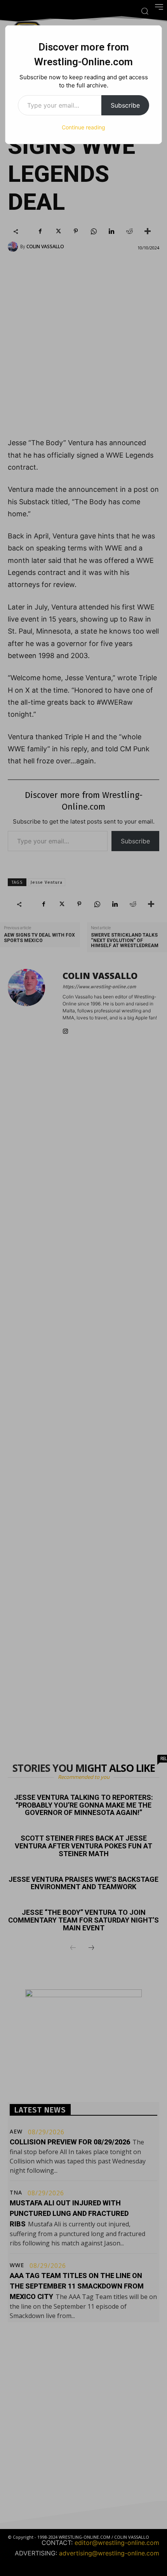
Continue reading (83, 127)
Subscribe (125, 105)
